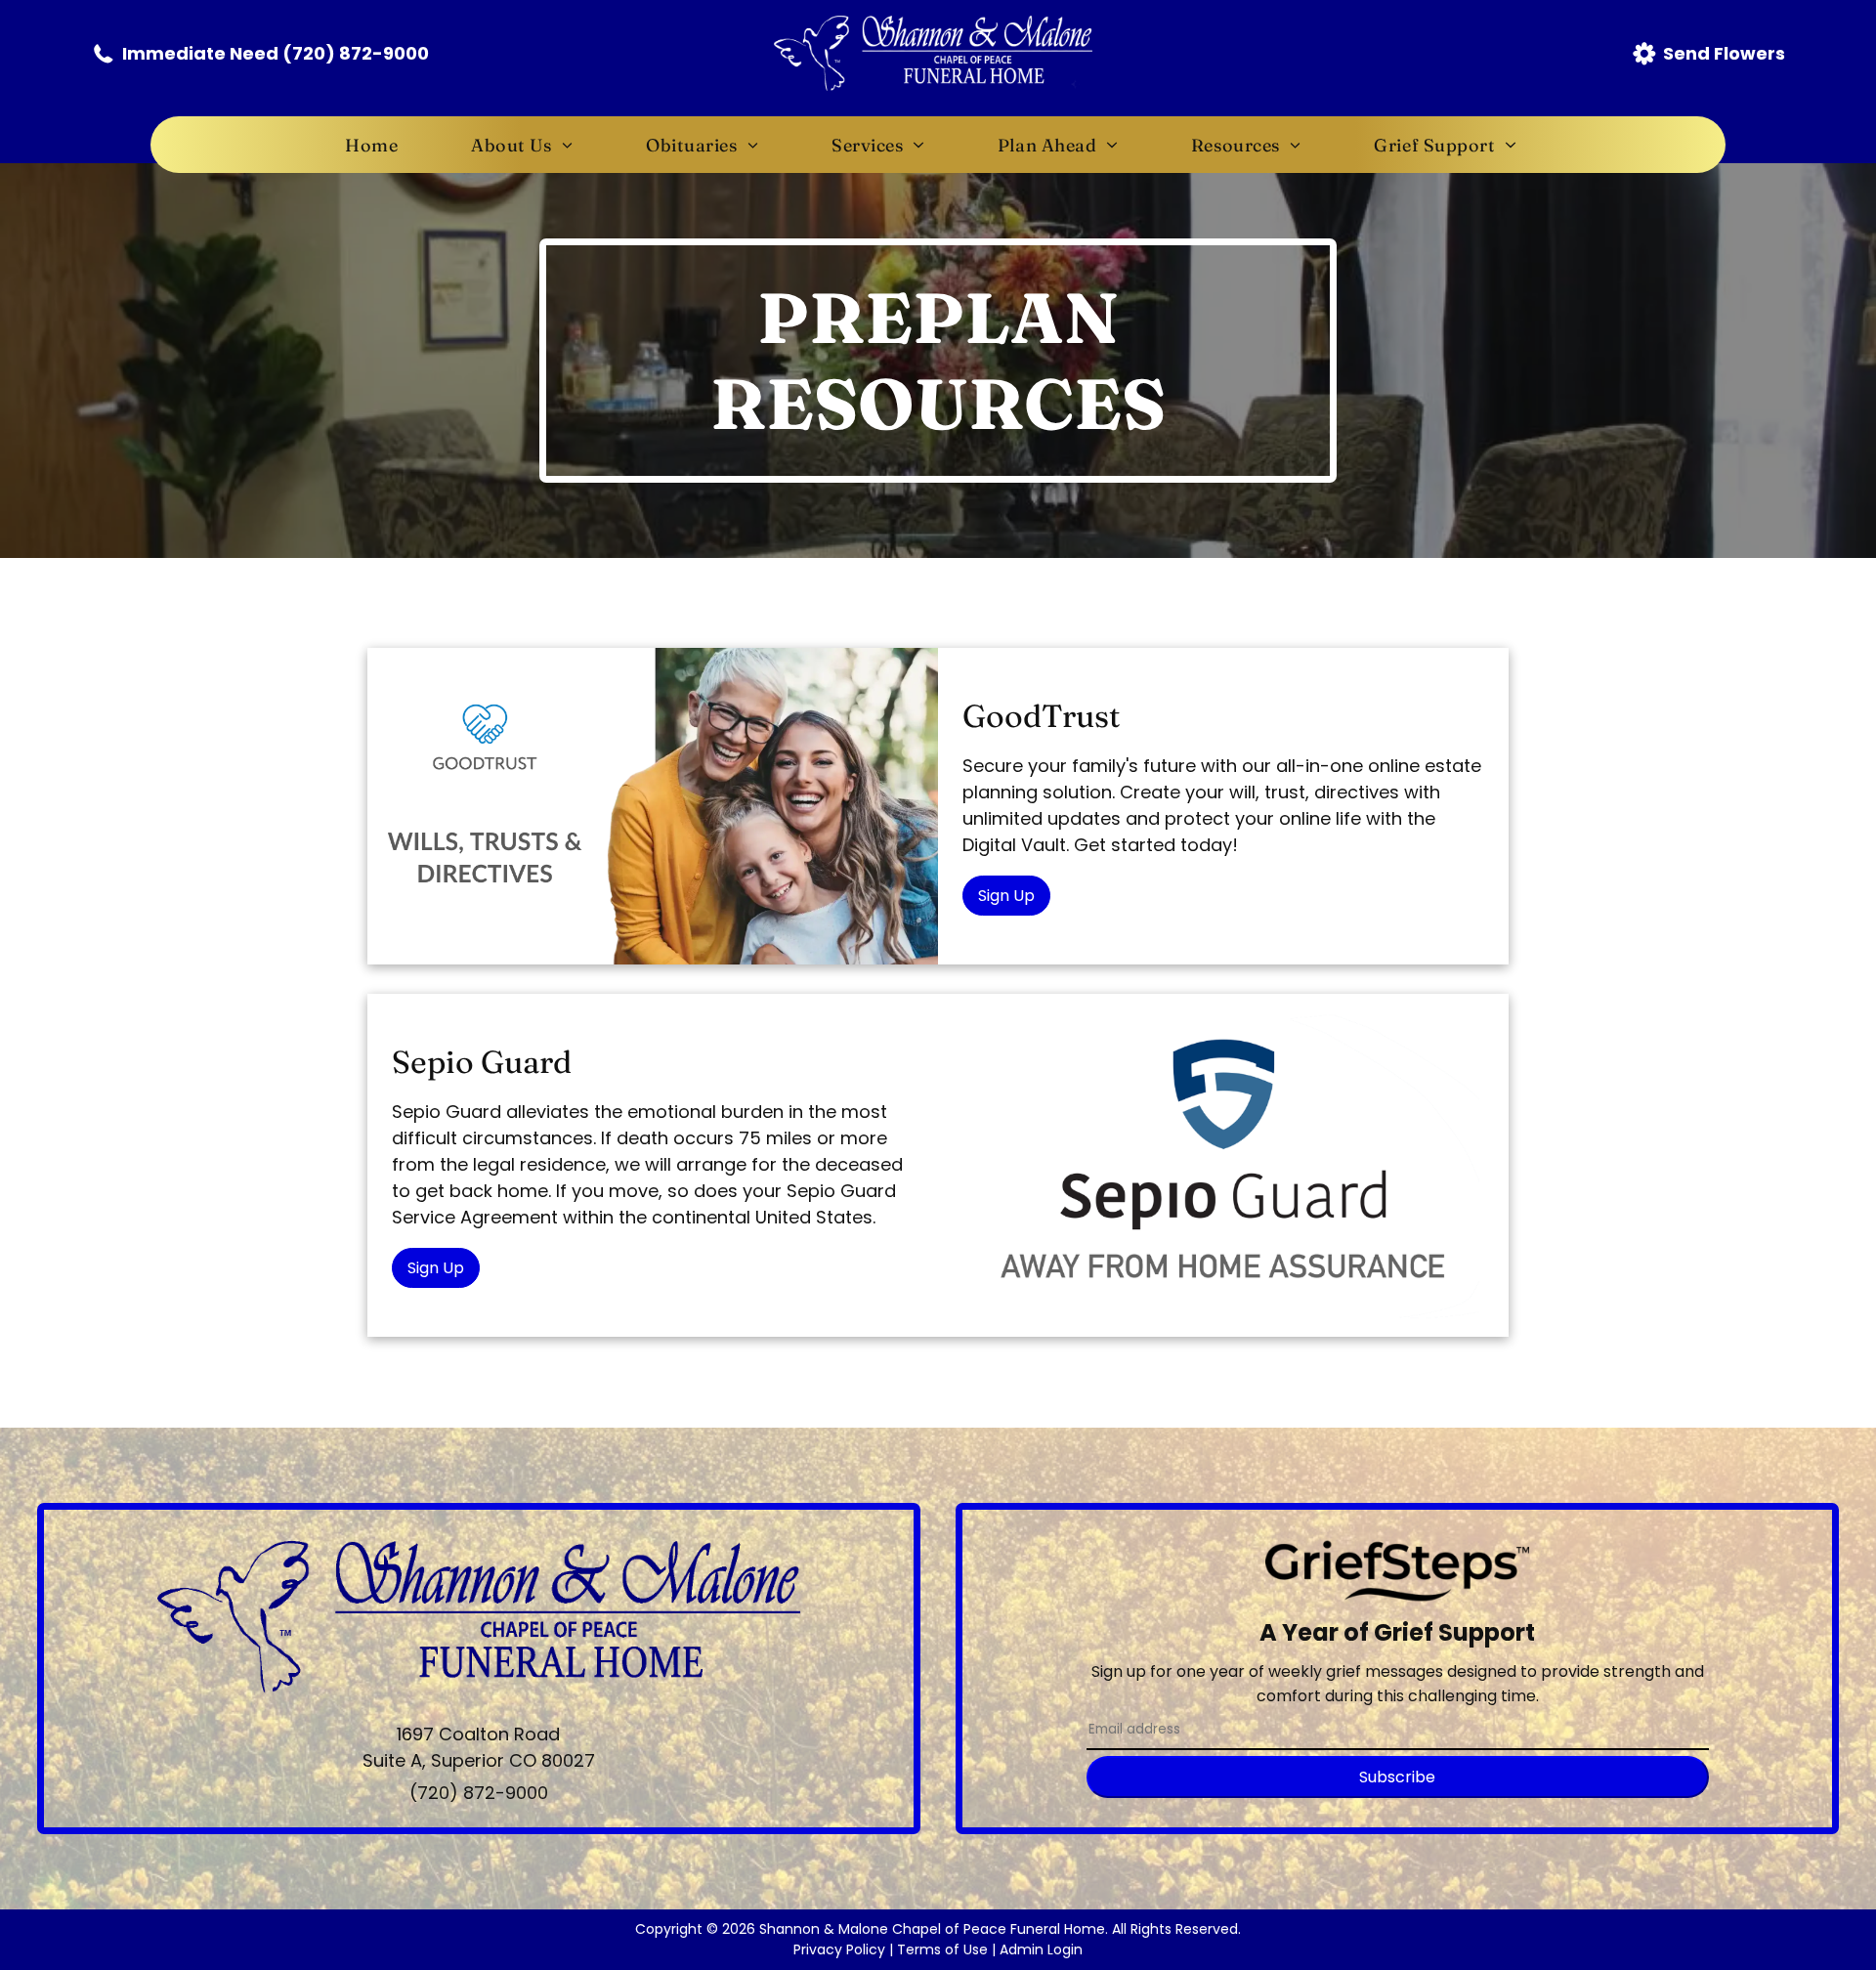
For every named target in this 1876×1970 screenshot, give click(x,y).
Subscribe (1397, 1777)
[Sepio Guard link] (1223, 1165)
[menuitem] (379, 145)
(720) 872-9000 (479, 1793)
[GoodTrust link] (653, 806)
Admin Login (1041, 1949)
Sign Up (1006, 896)
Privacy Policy (839, 1949)
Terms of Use (942, 1949)
